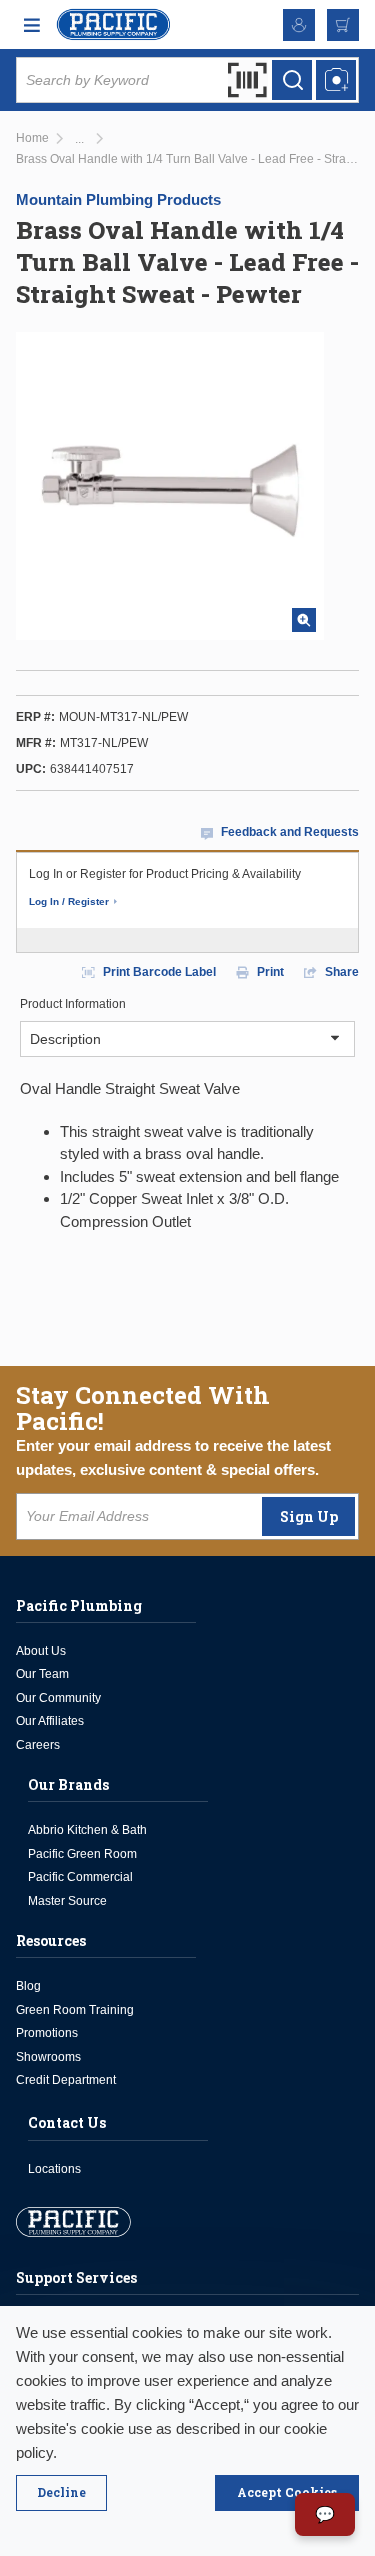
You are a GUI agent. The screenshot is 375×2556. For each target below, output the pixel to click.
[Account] (299, 25)
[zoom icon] (304, 620)
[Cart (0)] (343, 25)
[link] (79, 139)
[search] (292, 80)
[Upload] (336, 80)
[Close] (61, 2493)
